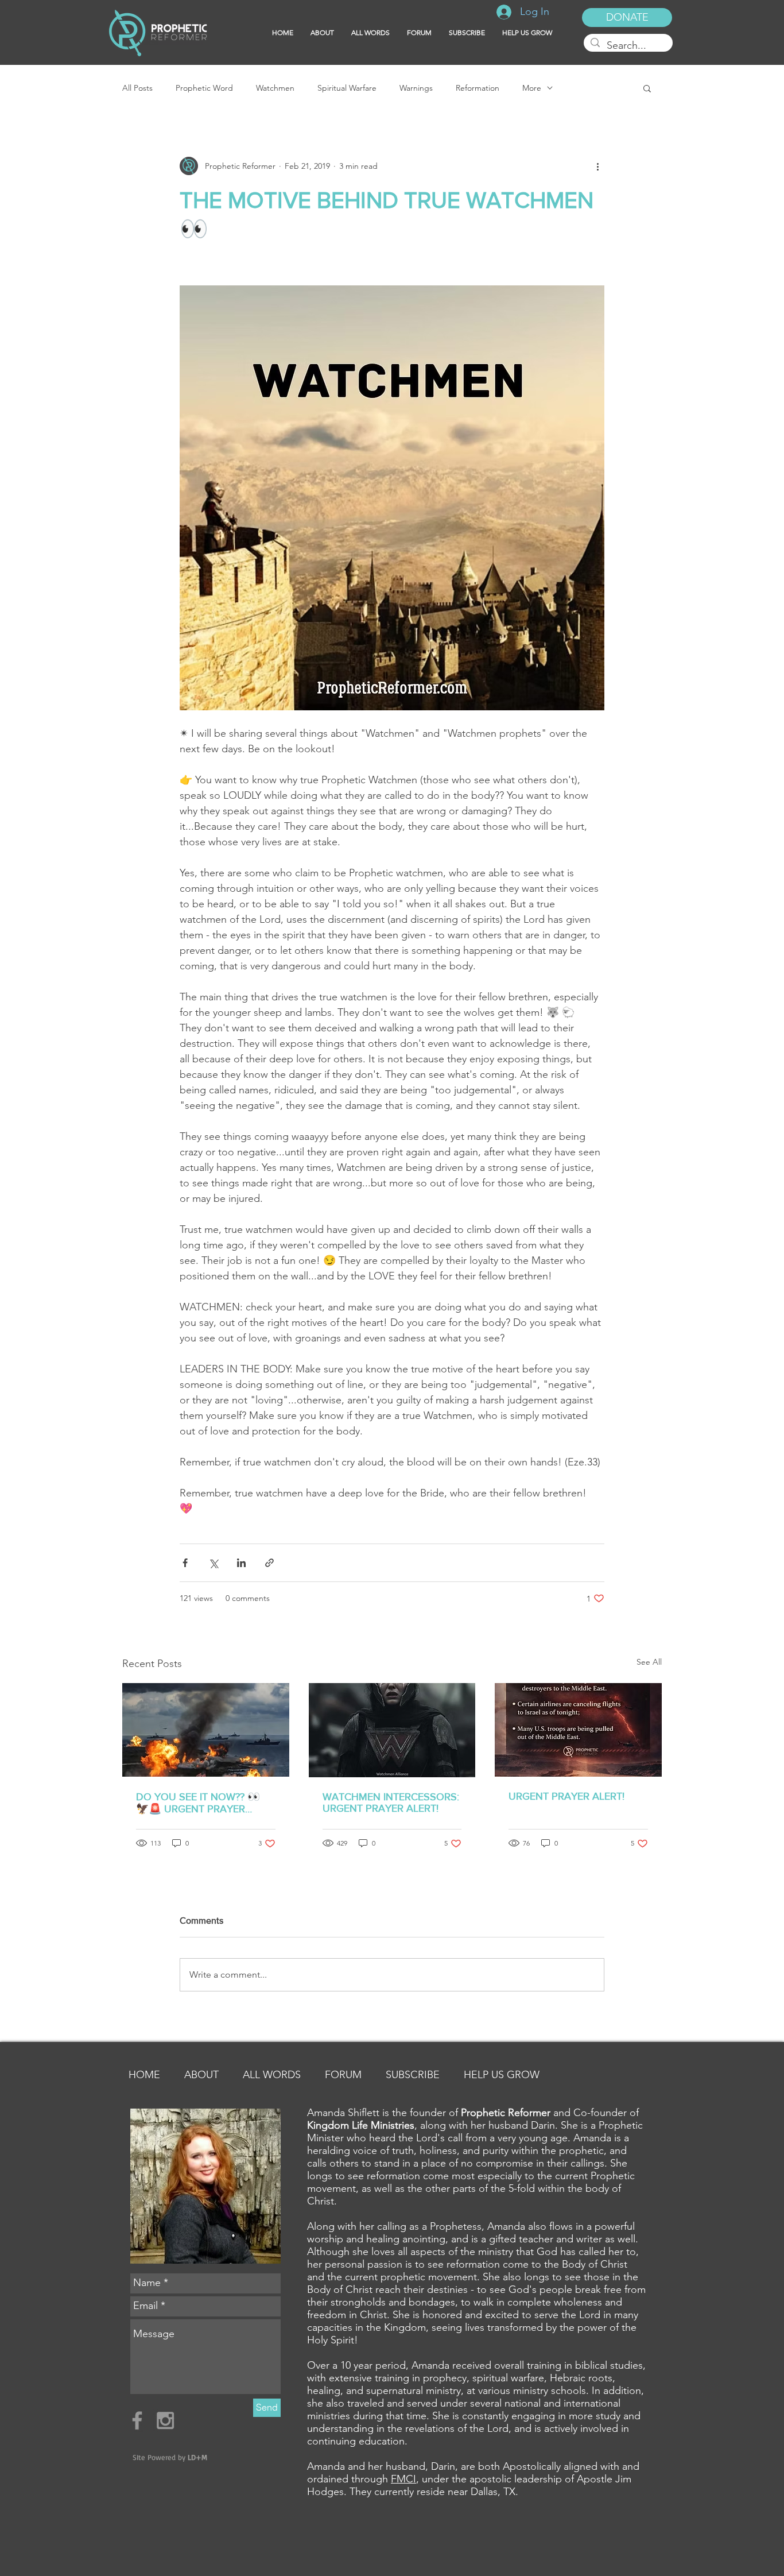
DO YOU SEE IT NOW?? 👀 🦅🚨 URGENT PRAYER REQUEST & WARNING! (198, 1803)
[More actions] (597, 166)
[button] (467, 33)
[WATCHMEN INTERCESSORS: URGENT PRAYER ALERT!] (392, 1730)
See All (649, 1662)
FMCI (403, 2479)
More (532, 88)
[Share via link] (269, 1563)
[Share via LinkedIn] (241, 1563)
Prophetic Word (204, 88)
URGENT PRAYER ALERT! (566, 1796)
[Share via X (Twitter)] (213, 1563)
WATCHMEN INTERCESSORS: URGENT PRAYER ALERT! (391, 1803)
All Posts (137, 88)
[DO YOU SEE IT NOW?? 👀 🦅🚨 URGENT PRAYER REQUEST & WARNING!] (206, 1730)
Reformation (478, 88)
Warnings (416, 88)
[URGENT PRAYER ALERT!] (578, 1730)
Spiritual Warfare (347, 88)
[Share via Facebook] (185, 1563)
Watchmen (275, 88)
